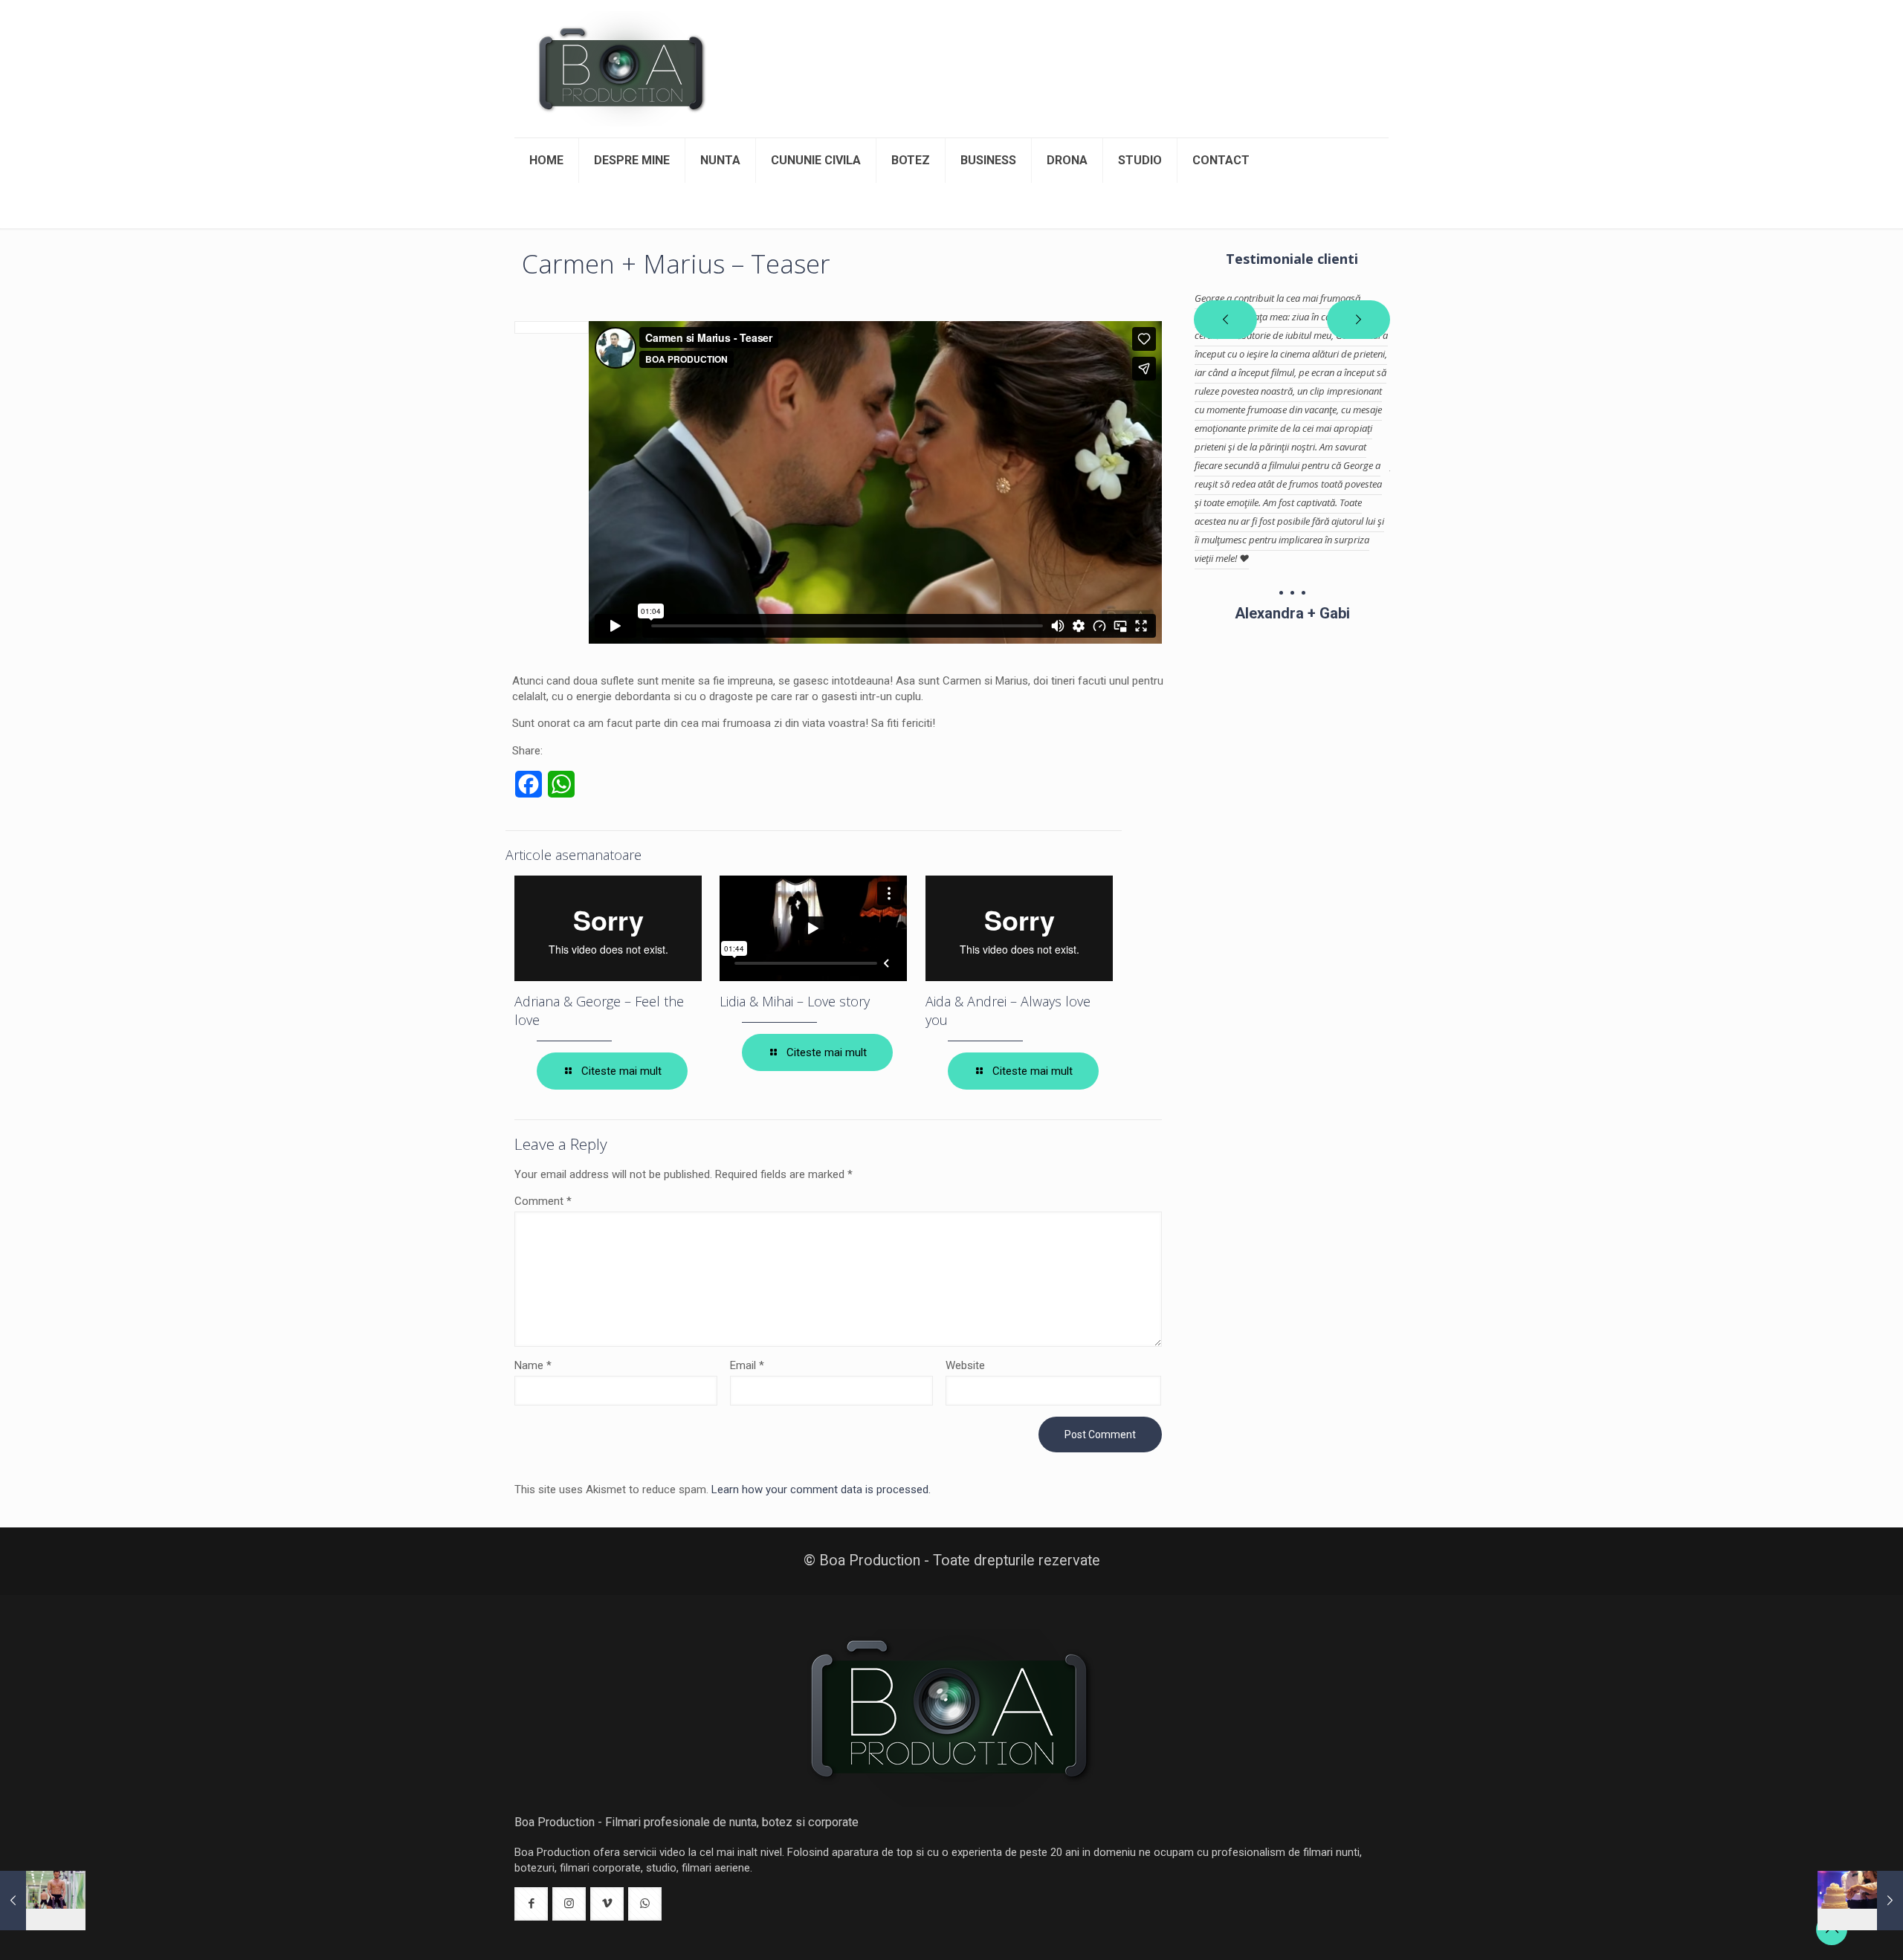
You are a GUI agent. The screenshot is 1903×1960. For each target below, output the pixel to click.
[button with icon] (531, 1904)
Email (747, 1365)
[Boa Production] (622, 69)
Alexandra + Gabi (1292, 613)
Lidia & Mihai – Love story (795, 1001)
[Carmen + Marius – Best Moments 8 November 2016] (1860, 1901)
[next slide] (1358, 320)
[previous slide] (1225, 320)
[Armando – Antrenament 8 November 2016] (43, 1901)
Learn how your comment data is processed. (821, 1490)
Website (965, 1365)
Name (533, 1365)
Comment (543, 1201)
